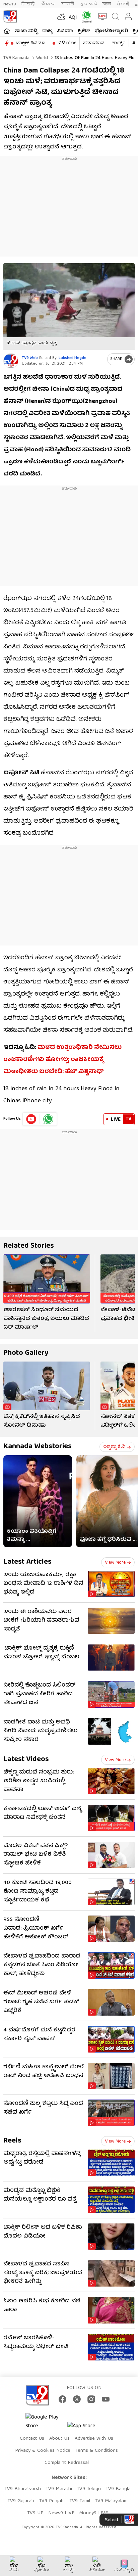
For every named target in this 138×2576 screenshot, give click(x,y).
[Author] (11, 361)
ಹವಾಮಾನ (94, 43)
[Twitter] (77, 2399)
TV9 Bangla (118, 2489)
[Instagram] (91, 2399)
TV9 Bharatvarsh (23, 2489)
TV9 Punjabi (52, 2501)
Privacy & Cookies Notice (43, 2451)
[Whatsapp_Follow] (48, 1119)
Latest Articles (27, 1562)
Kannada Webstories (38, 1447)
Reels (12, 2141)
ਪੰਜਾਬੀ (123, 4)
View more (115, 1563)
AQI (73, 18)
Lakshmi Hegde (73, 358)
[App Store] (87, 2428)
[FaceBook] (62, 2399)
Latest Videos (26, 1760)
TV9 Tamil (80, 2501)
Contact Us (32, 2439)
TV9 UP (35, 2513)
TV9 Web (30, 358)
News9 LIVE (61, 2513)
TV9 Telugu (89, 2489)
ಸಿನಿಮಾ (65, 31)
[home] (7, 31)
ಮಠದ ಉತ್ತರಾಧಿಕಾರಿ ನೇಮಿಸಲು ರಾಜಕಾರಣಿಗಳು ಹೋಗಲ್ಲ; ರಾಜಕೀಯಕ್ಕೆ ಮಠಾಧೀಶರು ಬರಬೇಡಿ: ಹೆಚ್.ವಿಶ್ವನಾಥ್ (62, 1060)
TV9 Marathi (59, 2489)
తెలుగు (48, 4)
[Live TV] (101, 16)
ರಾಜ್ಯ (47, 31)
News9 (10, 4)
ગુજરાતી (88, 4)
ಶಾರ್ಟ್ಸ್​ (118, 43)
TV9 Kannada (16, 58)
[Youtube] (31, 1119)
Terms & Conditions (97, 2451)
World (41, 58)
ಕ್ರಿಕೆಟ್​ (84, 31)
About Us (59, 2439)
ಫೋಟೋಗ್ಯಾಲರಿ (111, 31)
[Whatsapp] (85, 17)
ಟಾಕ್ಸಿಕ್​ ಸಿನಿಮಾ (31, 43)
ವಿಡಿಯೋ (67, 43)
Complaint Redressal (67, 2463)
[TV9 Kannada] (10, 16)
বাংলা (107, 4)
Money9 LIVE (93, 2513)
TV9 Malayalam (111, 2501)
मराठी (67, 4)
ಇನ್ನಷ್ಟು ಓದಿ (114, 1447)
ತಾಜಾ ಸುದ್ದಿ (26, 31)
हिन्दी (29, 4)
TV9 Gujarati (21, 2501)
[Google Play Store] (46, 2422)
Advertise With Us (94, 2439)
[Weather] (61, 16)
